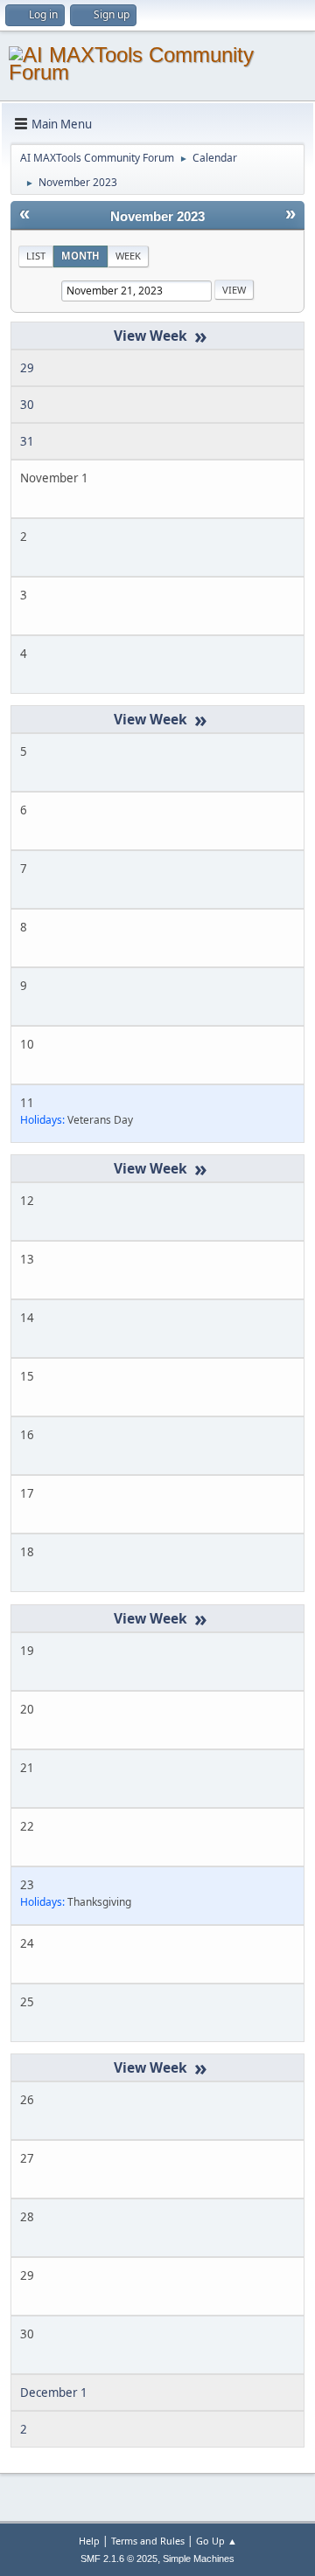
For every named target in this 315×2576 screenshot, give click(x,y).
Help (89, 2541)
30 (27, 405)
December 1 (54, 2392)
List (36, 256)
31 (27, 441)
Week (128, 256)
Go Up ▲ (217, 2541)
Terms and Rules (148, 2541)
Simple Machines (199, 2559)
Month (80, 256)
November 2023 (157, 217)
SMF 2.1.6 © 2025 (119, 2559)
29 (27, 368)
